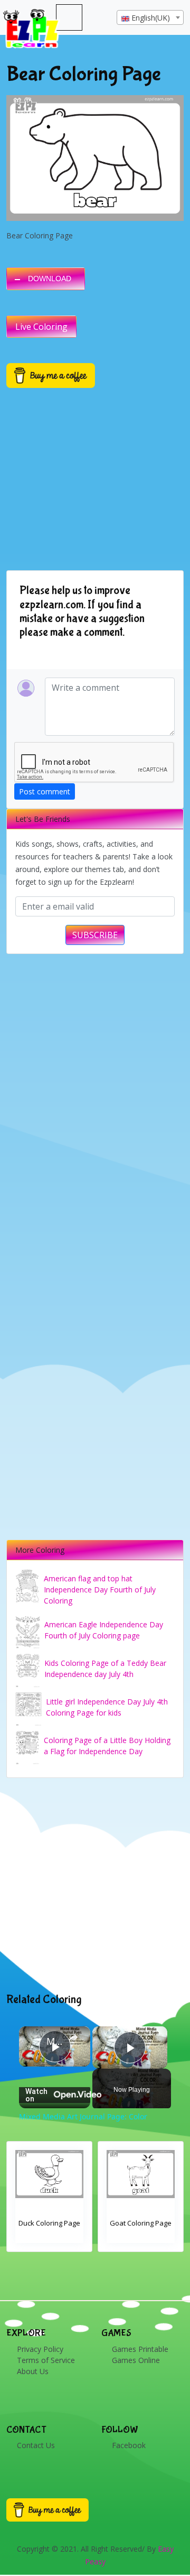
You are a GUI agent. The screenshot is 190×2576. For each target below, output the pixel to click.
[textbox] (150, 18)
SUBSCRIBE (95, 935)
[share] (73, 2037)
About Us (33, 2371)
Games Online (136, 2360)
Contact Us (36, 2445)
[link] (33, 2041)
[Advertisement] (95, 1885)
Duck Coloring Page (49, 2223)
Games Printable (140, 2349)
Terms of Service (46, 2360)
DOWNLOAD (50, 279)
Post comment (45, 791)
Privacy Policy (40, 2349)
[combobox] (150, 17)
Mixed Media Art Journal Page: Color (55, 2041)
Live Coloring (41, 327)
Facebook (129, 2445)
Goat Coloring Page (141, 2223)
